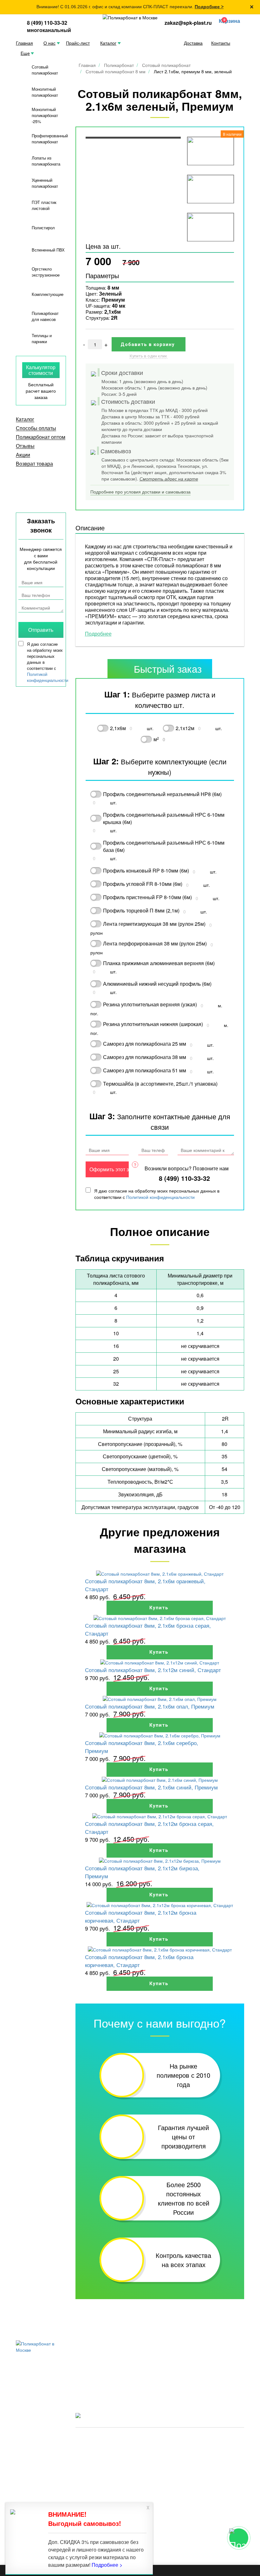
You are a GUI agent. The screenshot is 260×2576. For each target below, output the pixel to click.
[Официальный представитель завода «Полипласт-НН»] (130, 17)
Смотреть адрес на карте (169, 479)
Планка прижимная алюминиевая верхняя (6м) (159, 963)
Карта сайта (160, 2448)
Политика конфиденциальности (108, 2448)
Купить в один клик (148, 356)
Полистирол (43, 228)
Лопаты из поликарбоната (46, 161)
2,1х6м (118, 728)
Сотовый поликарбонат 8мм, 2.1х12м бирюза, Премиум (142, 1872)
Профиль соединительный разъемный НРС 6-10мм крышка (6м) (164, 818)
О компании (142, 2372)
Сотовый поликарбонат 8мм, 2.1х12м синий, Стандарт (153, 1670)
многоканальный (49, 30)
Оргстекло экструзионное (46, 272)
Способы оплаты (36, 428)
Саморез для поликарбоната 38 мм (145, 1057)
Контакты (221, 43)
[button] (228, 21)
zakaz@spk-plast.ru (188, 23)
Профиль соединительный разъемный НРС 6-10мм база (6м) (164, 846)
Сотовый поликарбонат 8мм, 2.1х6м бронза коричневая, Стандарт (139, 1961)
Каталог (108, 43)
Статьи (188, 2372)
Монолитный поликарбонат (45, 92)
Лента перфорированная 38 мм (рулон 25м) (155, 943)
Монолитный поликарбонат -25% (45, 115)
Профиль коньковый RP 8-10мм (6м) (146, 870)
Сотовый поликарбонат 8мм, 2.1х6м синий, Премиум (151, 1787)
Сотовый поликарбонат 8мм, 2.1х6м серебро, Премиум (142, 1747)
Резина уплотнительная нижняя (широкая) (153, 1024)
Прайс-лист (78, 43)
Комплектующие (48, 294)
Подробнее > (209, 7)
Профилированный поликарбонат (50, 139)
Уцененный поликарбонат (45, 183)
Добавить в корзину (148, 344)
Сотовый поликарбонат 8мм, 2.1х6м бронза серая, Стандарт (148, 1629)
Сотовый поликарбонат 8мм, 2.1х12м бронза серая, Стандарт (149, 1827)
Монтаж (189, 2381)
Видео (83, 2372)
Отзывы (25, 446)
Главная (24, 43)
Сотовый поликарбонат (45, 70)
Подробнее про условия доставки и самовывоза (140, 492)
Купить (160, 1608)
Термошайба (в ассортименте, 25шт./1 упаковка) (160, 1084)
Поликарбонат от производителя (199, 2439)
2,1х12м (185, 728)
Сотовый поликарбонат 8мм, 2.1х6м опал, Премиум (150, 1706)
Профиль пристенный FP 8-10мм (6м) (147, 897)
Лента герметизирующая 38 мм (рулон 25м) (154, 924)
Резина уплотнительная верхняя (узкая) (150, 1004)
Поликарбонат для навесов (45, 316)
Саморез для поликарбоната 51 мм (145, 1070)
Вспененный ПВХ (48, 250)
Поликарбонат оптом (41, 437)
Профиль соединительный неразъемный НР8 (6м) (162, 794)
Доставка (193, 43)
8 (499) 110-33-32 (47, 23)
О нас (49, 43)
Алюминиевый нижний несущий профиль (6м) (157, 984)
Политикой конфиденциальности (160, 1197)
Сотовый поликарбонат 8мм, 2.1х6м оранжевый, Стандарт (145, 1585)
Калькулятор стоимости (41, 370)
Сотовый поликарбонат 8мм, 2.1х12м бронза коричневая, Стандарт (141, 1916)
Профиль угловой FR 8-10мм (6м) (143, 884)
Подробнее (98, 634)
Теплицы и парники (42, 338)
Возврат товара (34, 464)
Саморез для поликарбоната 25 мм (145, 1044)
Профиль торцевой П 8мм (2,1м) (141, 910)
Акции (23, 455)
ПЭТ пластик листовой (44, 205)
